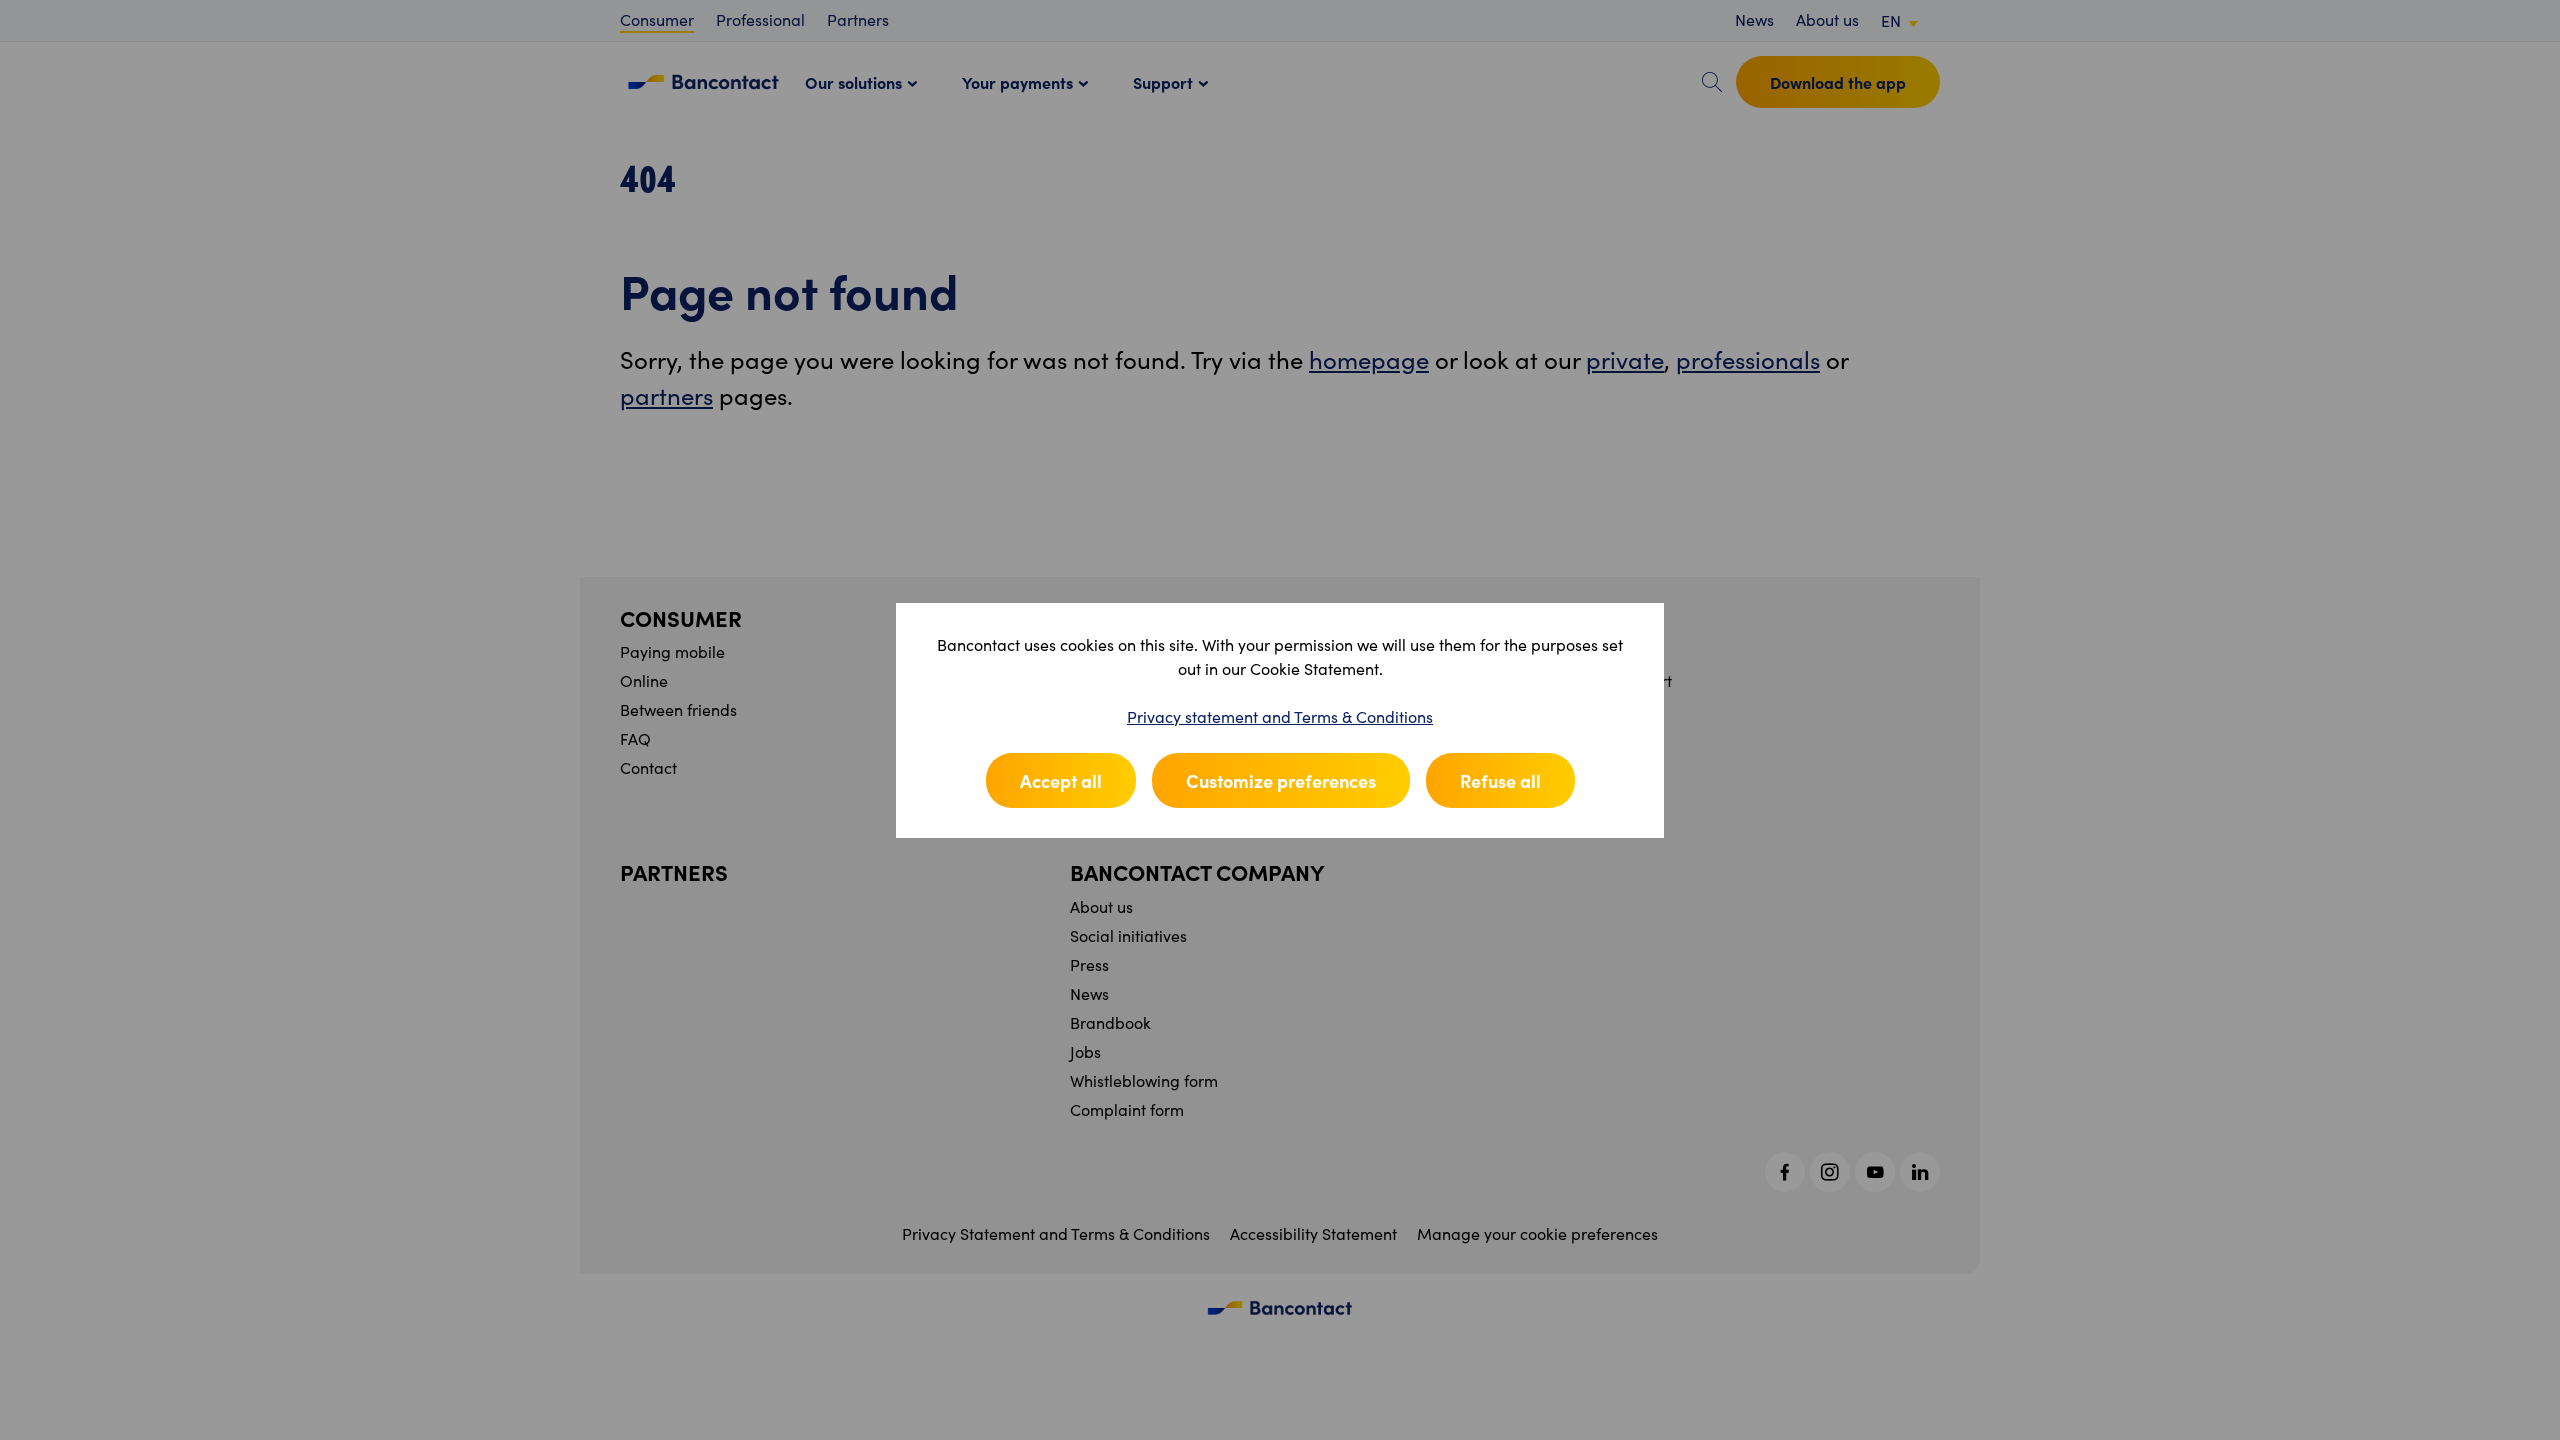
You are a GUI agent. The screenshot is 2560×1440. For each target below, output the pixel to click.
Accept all (1061, 780)
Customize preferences (1281, 780)
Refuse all (1500, 780)
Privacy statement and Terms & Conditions (1280, 716)
